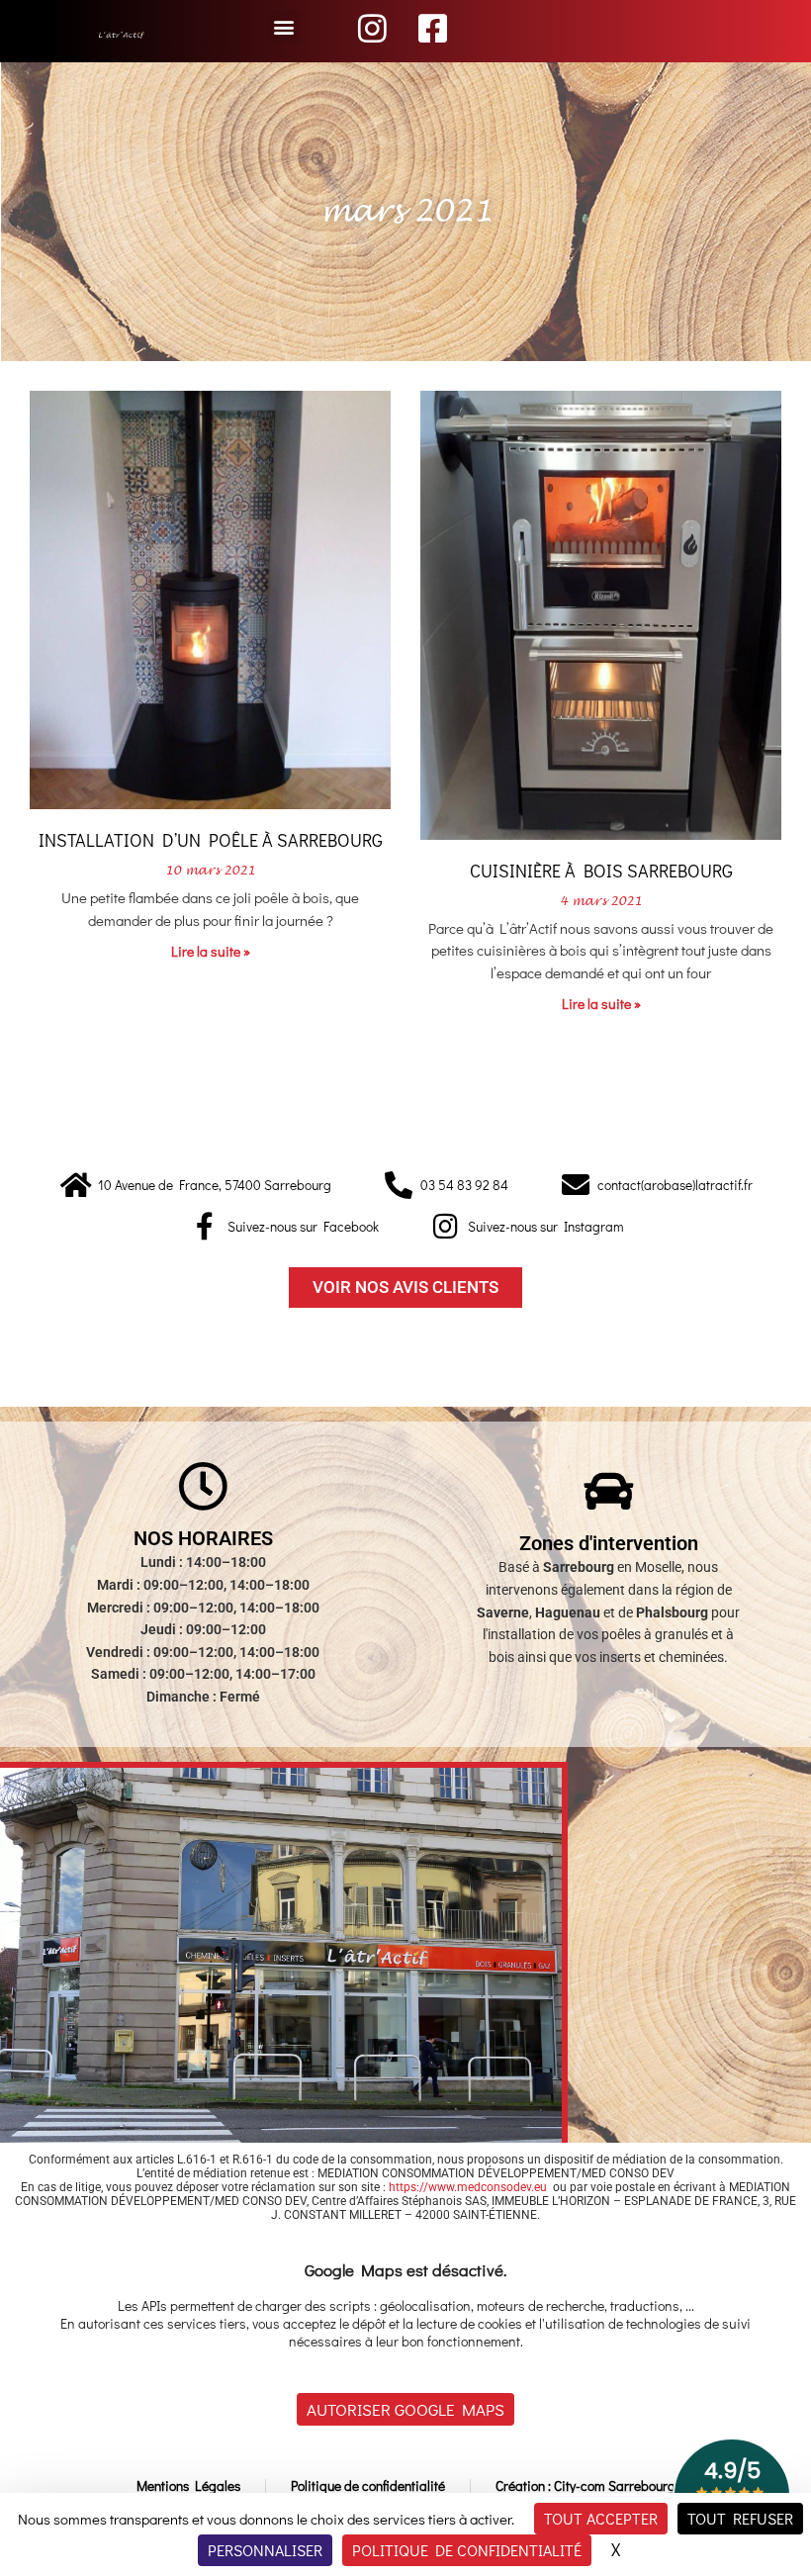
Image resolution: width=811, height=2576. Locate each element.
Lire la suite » (211, 951)
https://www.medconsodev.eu (468, 2187)
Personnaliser (265, 2550)
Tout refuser (740, 2518)
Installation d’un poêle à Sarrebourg (211, 840)
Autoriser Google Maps (405, 2409)
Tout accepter (601, 2518)
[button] (284, 26)
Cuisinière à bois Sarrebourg (601, 871)
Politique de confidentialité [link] (467, 2550)
